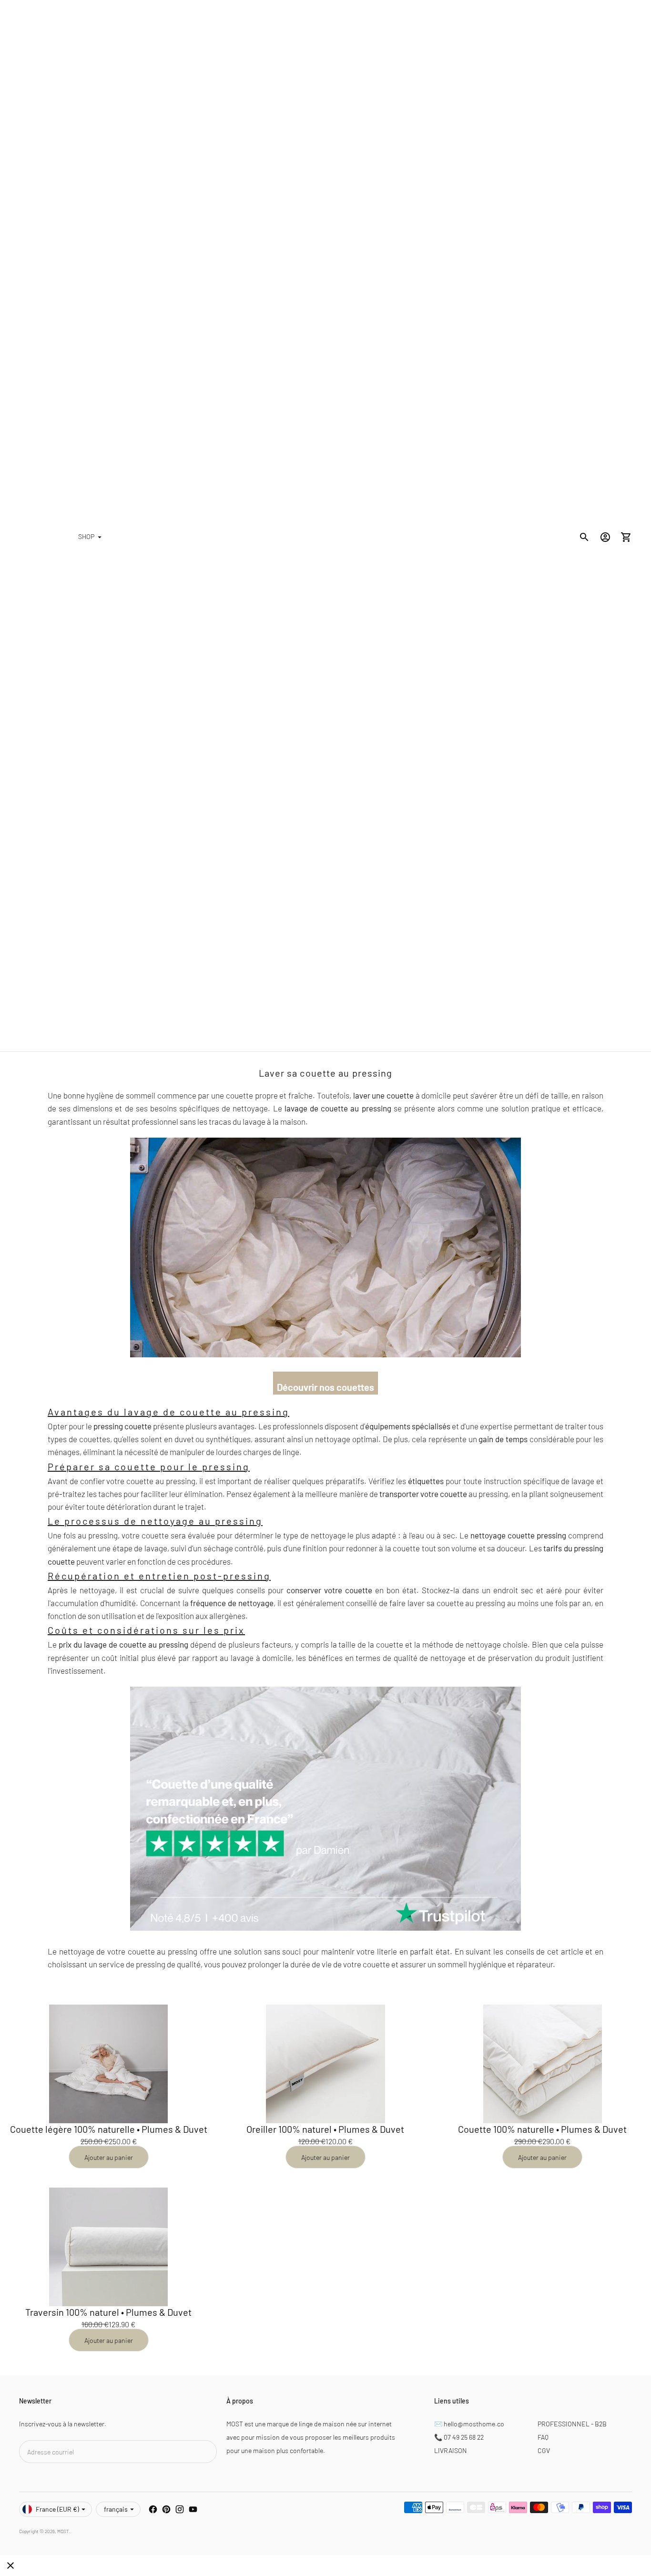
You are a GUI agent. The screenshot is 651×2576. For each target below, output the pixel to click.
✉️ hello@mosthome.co (469, 2424)
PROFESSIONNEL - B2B (572, 2424)
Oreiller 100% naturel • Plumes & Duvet (325, 2129)
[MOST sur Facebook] (153, 2509)
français (116, 2509)
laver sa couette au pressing (456, 1603)
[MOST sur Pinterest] (166, 2509)
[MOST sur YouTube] (193, 2509)
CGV (544, 2450)
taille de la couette (371, 1644)
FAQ (543, 2437)
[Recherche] (584, 537)
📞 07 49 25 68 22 (459, 2437)
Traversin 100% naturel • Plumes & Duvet (108, 2312)
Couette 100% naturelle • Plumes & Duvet (542, 2129)
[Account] (605, 537)
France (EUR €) (57, 2509)
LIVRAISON (451, 2450)
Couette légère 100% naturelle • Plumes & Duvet (109, 2129)
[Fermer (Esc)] (10, 2566)
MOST (63, 2531)
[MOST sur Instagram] (180, 2509)
